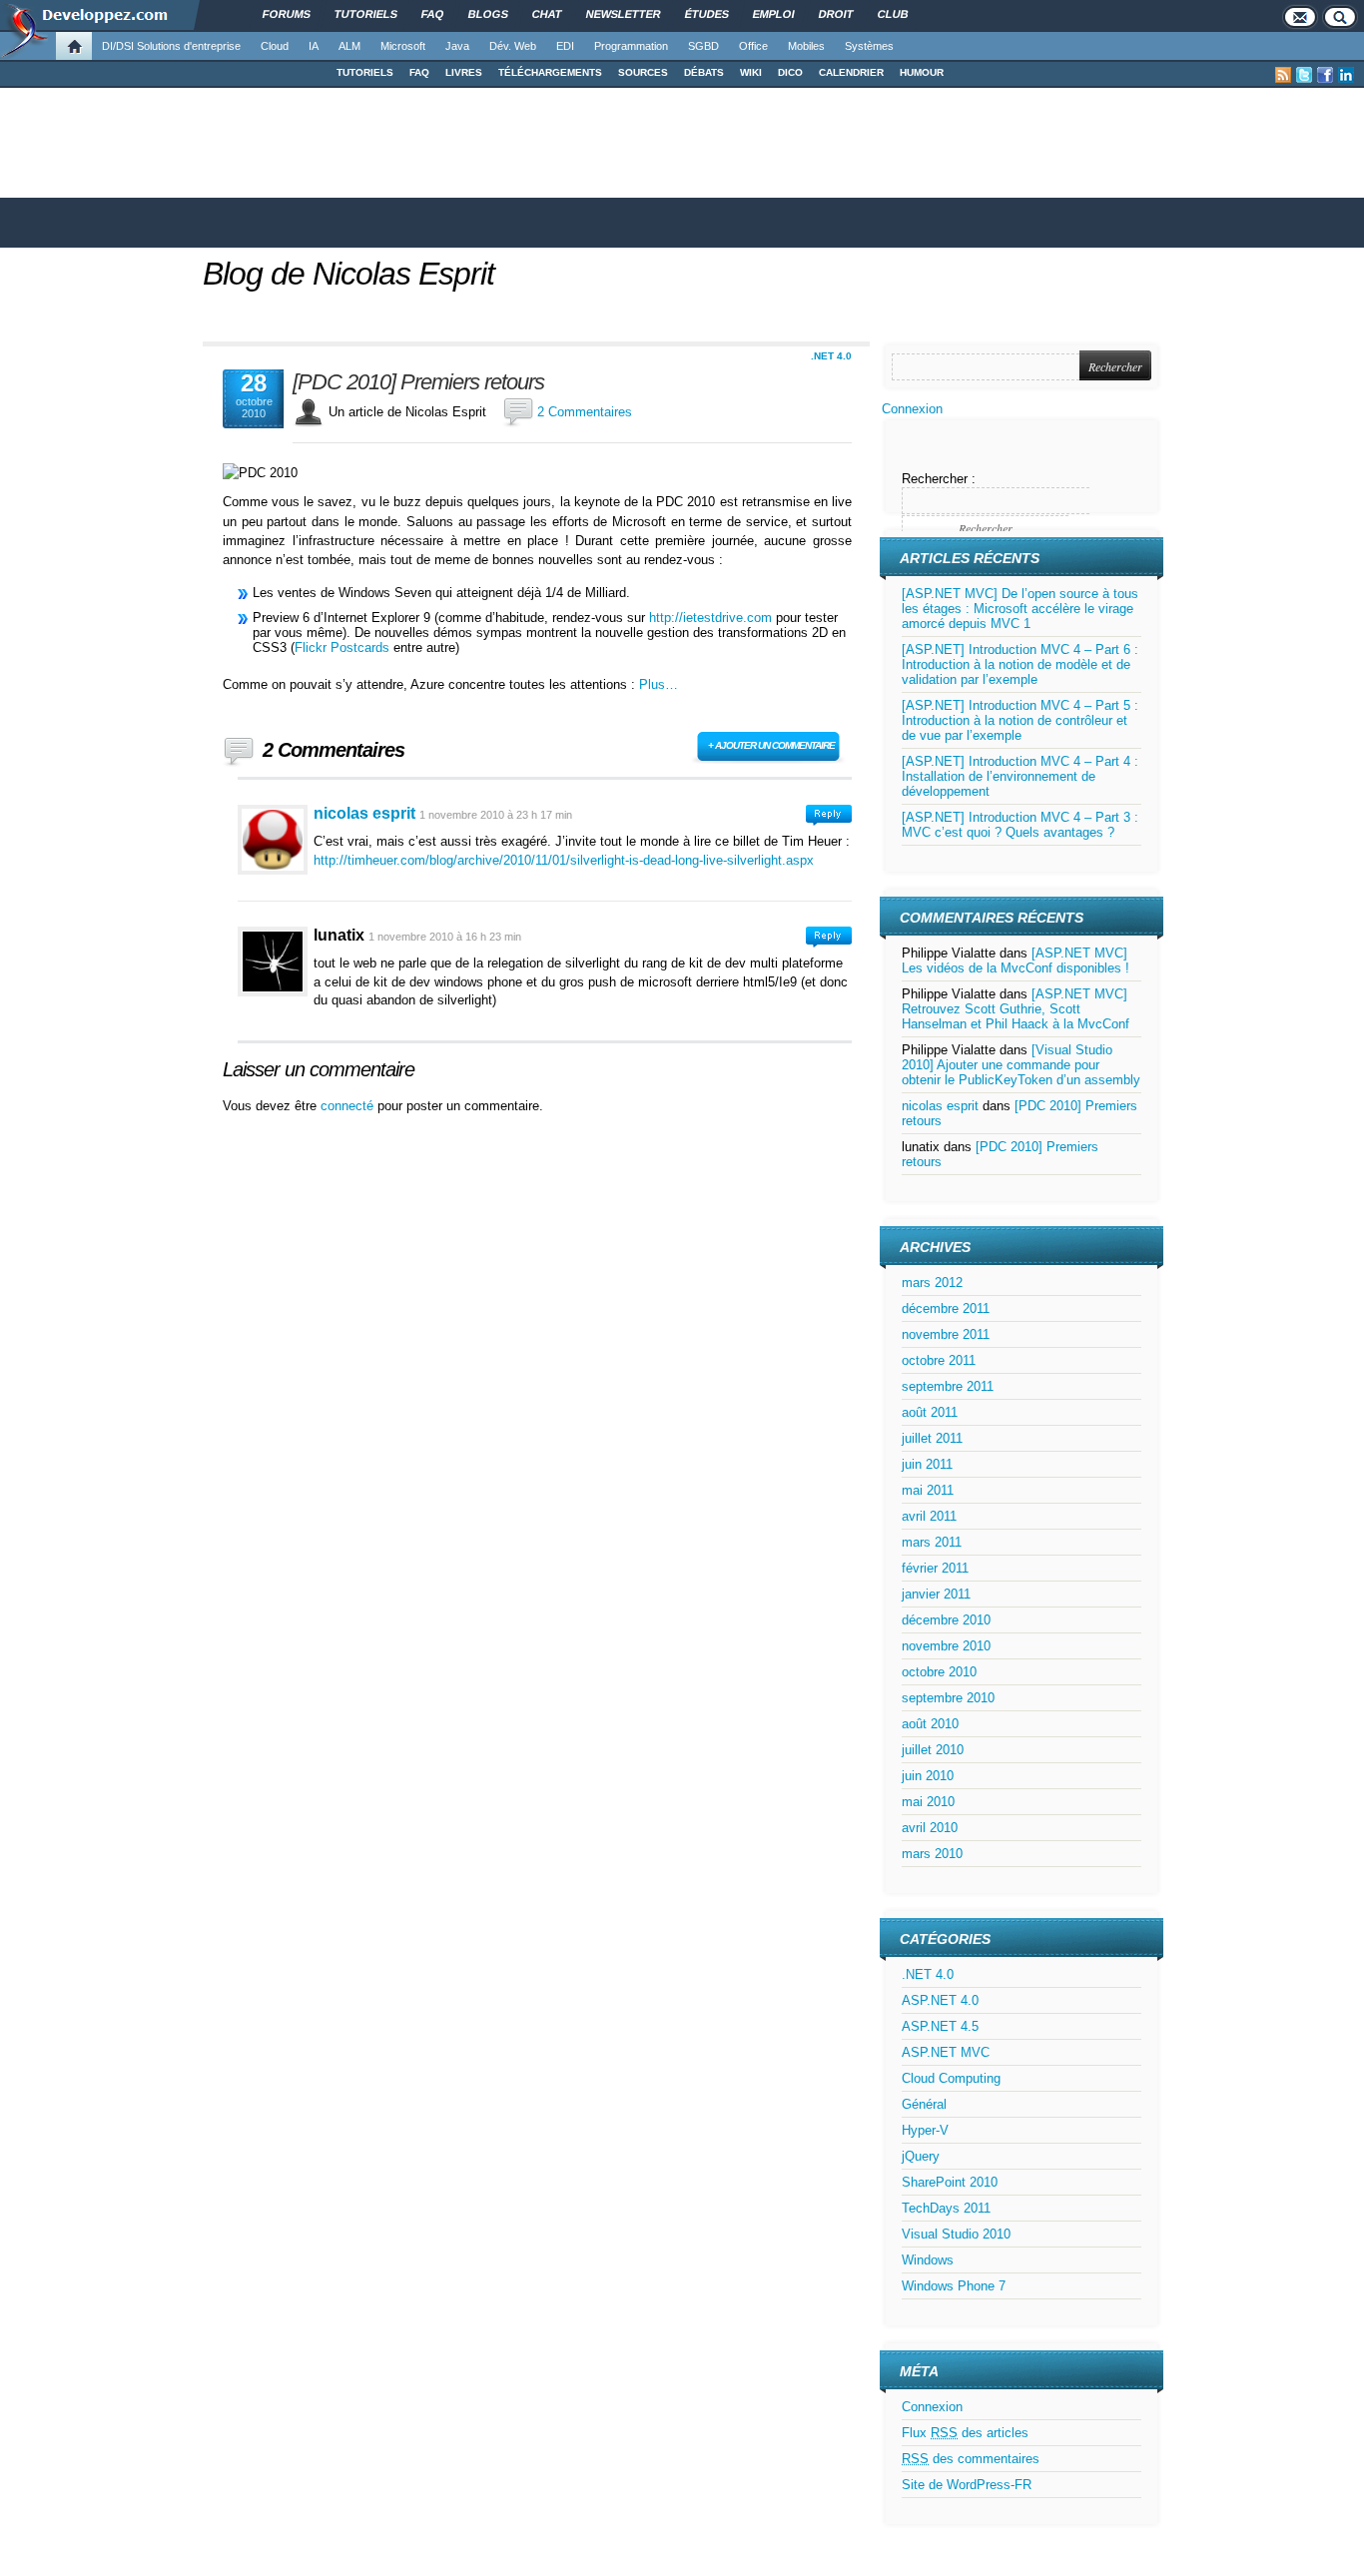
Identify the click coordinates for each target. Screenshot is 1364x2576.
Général (924, 2104)
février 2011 (935, 1568)
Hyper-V (925, 2130)
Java (457, 46)
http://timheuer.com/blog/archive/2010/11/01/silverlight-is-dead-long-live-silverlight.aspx (564, 860)
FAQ (419, 72)
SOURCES (643, 72)
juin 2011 (927, 1464)
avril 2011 (929, 1516)
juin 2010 (928, 1776)
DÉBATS (704, 72)
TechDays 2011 (946, 2208)
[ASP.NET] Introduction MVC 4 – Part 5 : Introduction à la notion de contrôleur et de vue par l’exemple (1020, 720)
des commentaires (971, 2459)
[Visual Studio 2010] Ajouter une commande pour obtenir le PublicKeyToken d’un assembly (1021, 1065)
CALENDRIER (851, 72)
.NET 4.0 (831, 356)
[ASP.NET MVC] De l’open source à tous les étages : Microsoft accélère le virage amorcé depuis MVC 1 (1020, 609)
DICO (790, 72)
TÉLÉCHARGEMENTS (550, 72)
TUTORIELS (365, 72)
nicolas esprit (364, 813)
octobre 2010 (939, 1672)
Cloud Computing (951, 2078)
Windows (928, 2260)
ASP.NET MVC (946, 2052)
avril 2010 (930, 1828)
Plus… (659, 684)
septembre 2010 (948, 1698)
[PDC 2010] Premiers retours (418, 382)
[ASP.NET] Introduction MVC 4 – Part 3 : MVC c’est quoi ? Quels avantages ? (1020, 825)
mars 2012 (932, 1283)
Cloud (275, 46)
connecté (349, 1106)
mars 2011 (932, 1542)
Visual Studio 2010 (956, 2234)
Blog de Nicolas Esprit (348, 274)
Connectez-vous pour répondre (829, 815)
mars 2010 (932, 1854)
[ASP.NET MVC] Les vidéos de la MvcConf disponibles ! (1016, 961)
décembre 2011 (946, 1308)
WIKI (751, 72)
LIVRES (464, 72)
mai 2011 (928, 1490)
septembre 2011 (948, 1386)
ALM (349, 46)
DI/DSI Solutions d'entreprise (171, 46)
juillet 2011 (932, 1438)
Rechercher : (939, 479)
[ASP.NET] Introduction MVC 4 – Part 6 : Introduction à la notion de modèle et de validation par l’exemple (1020, 664)
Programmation (631, 46)
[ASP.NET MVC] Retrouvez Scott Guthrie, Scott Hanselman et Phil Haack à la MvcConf (1016, 1009)
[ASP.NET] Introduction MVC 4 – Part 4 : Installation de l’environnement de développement (1020, 776)
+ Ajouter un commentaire (771, 745)
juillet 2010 (933, 1750)
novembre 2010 (946, 1646)
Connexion (912, 409)
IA (314, 46)
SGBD (703, 46)
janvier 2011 (936, 1594)
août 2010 (930, 1724)
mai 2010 (928, 1802)
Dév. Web (513, 46)
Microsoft (403, 46)
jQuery (921, 2156)
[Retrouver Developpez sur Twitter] (1304, 75)
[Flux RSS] (1283, 75)
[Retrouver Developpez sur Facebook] (1325, 75)
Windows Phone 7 (954, 2286)
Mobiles (806, 46)
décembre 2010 (946, 1620)
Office (753, 46)
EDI (565, 46)
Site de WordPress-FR (967, 2485)
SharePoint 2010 (950, 2182)
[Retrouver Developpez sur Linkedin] (1346, 75)
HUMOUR (922, 72)
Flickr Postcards (342, 647)
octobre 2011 (939, 1360)
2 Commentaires (585, 412)
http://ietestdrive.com (710, 618)
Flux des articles (965, 2433)
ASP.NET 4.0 (940, 2000)
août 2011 (930, 1412)
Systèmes (869, 46)
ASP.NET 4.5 (940, 2026)
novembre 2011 (946, 1334)
